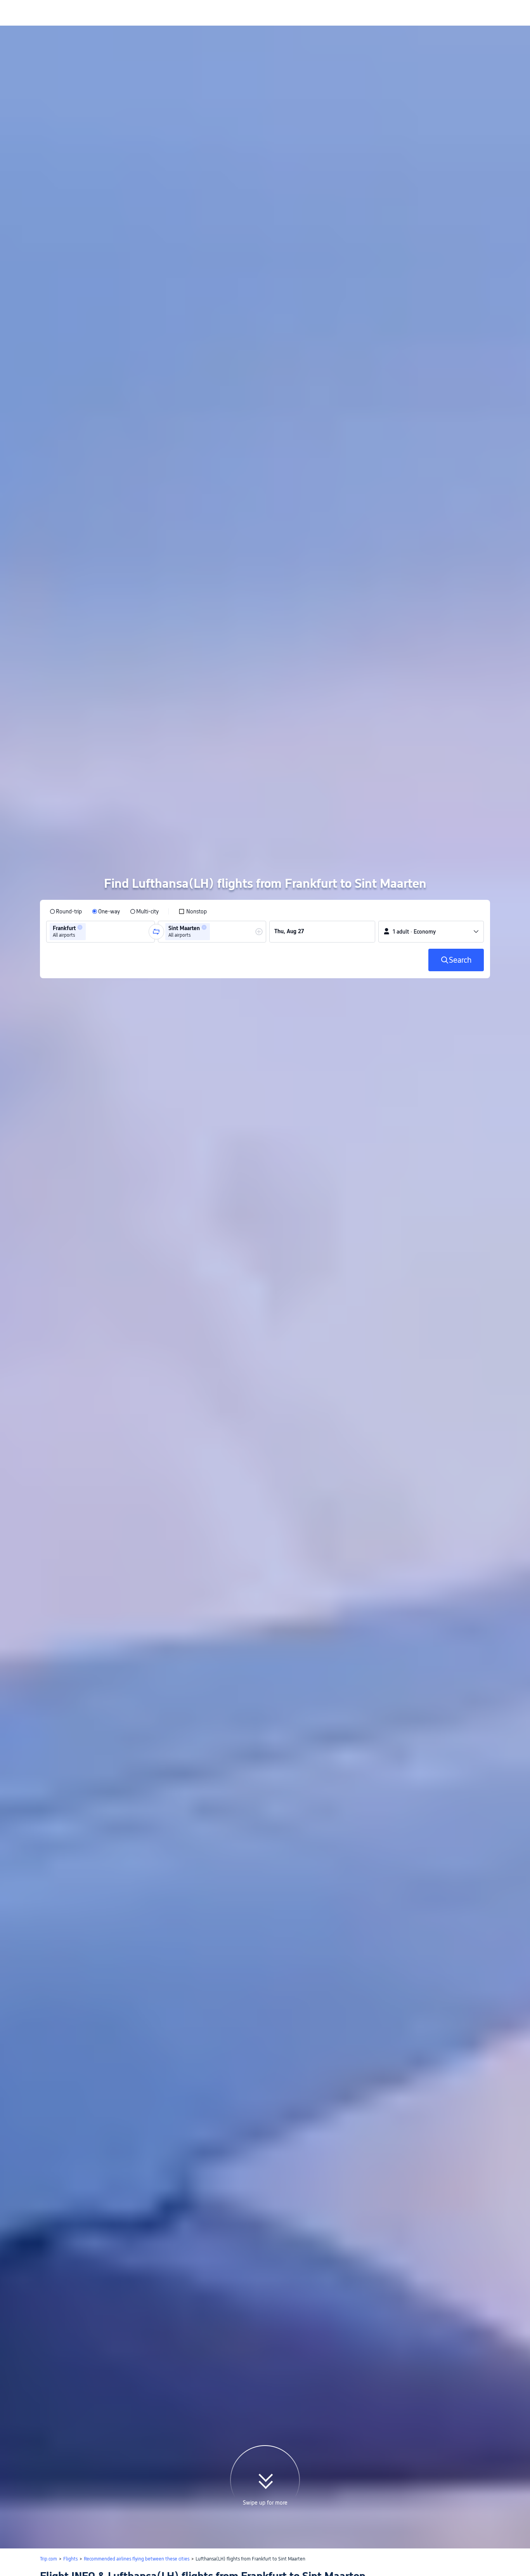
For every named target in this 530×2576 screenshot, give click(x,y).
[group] (100, 951)
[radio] (66, 930)
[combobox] (90, 951)
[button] (80, 946)
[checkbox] (193, 930)
